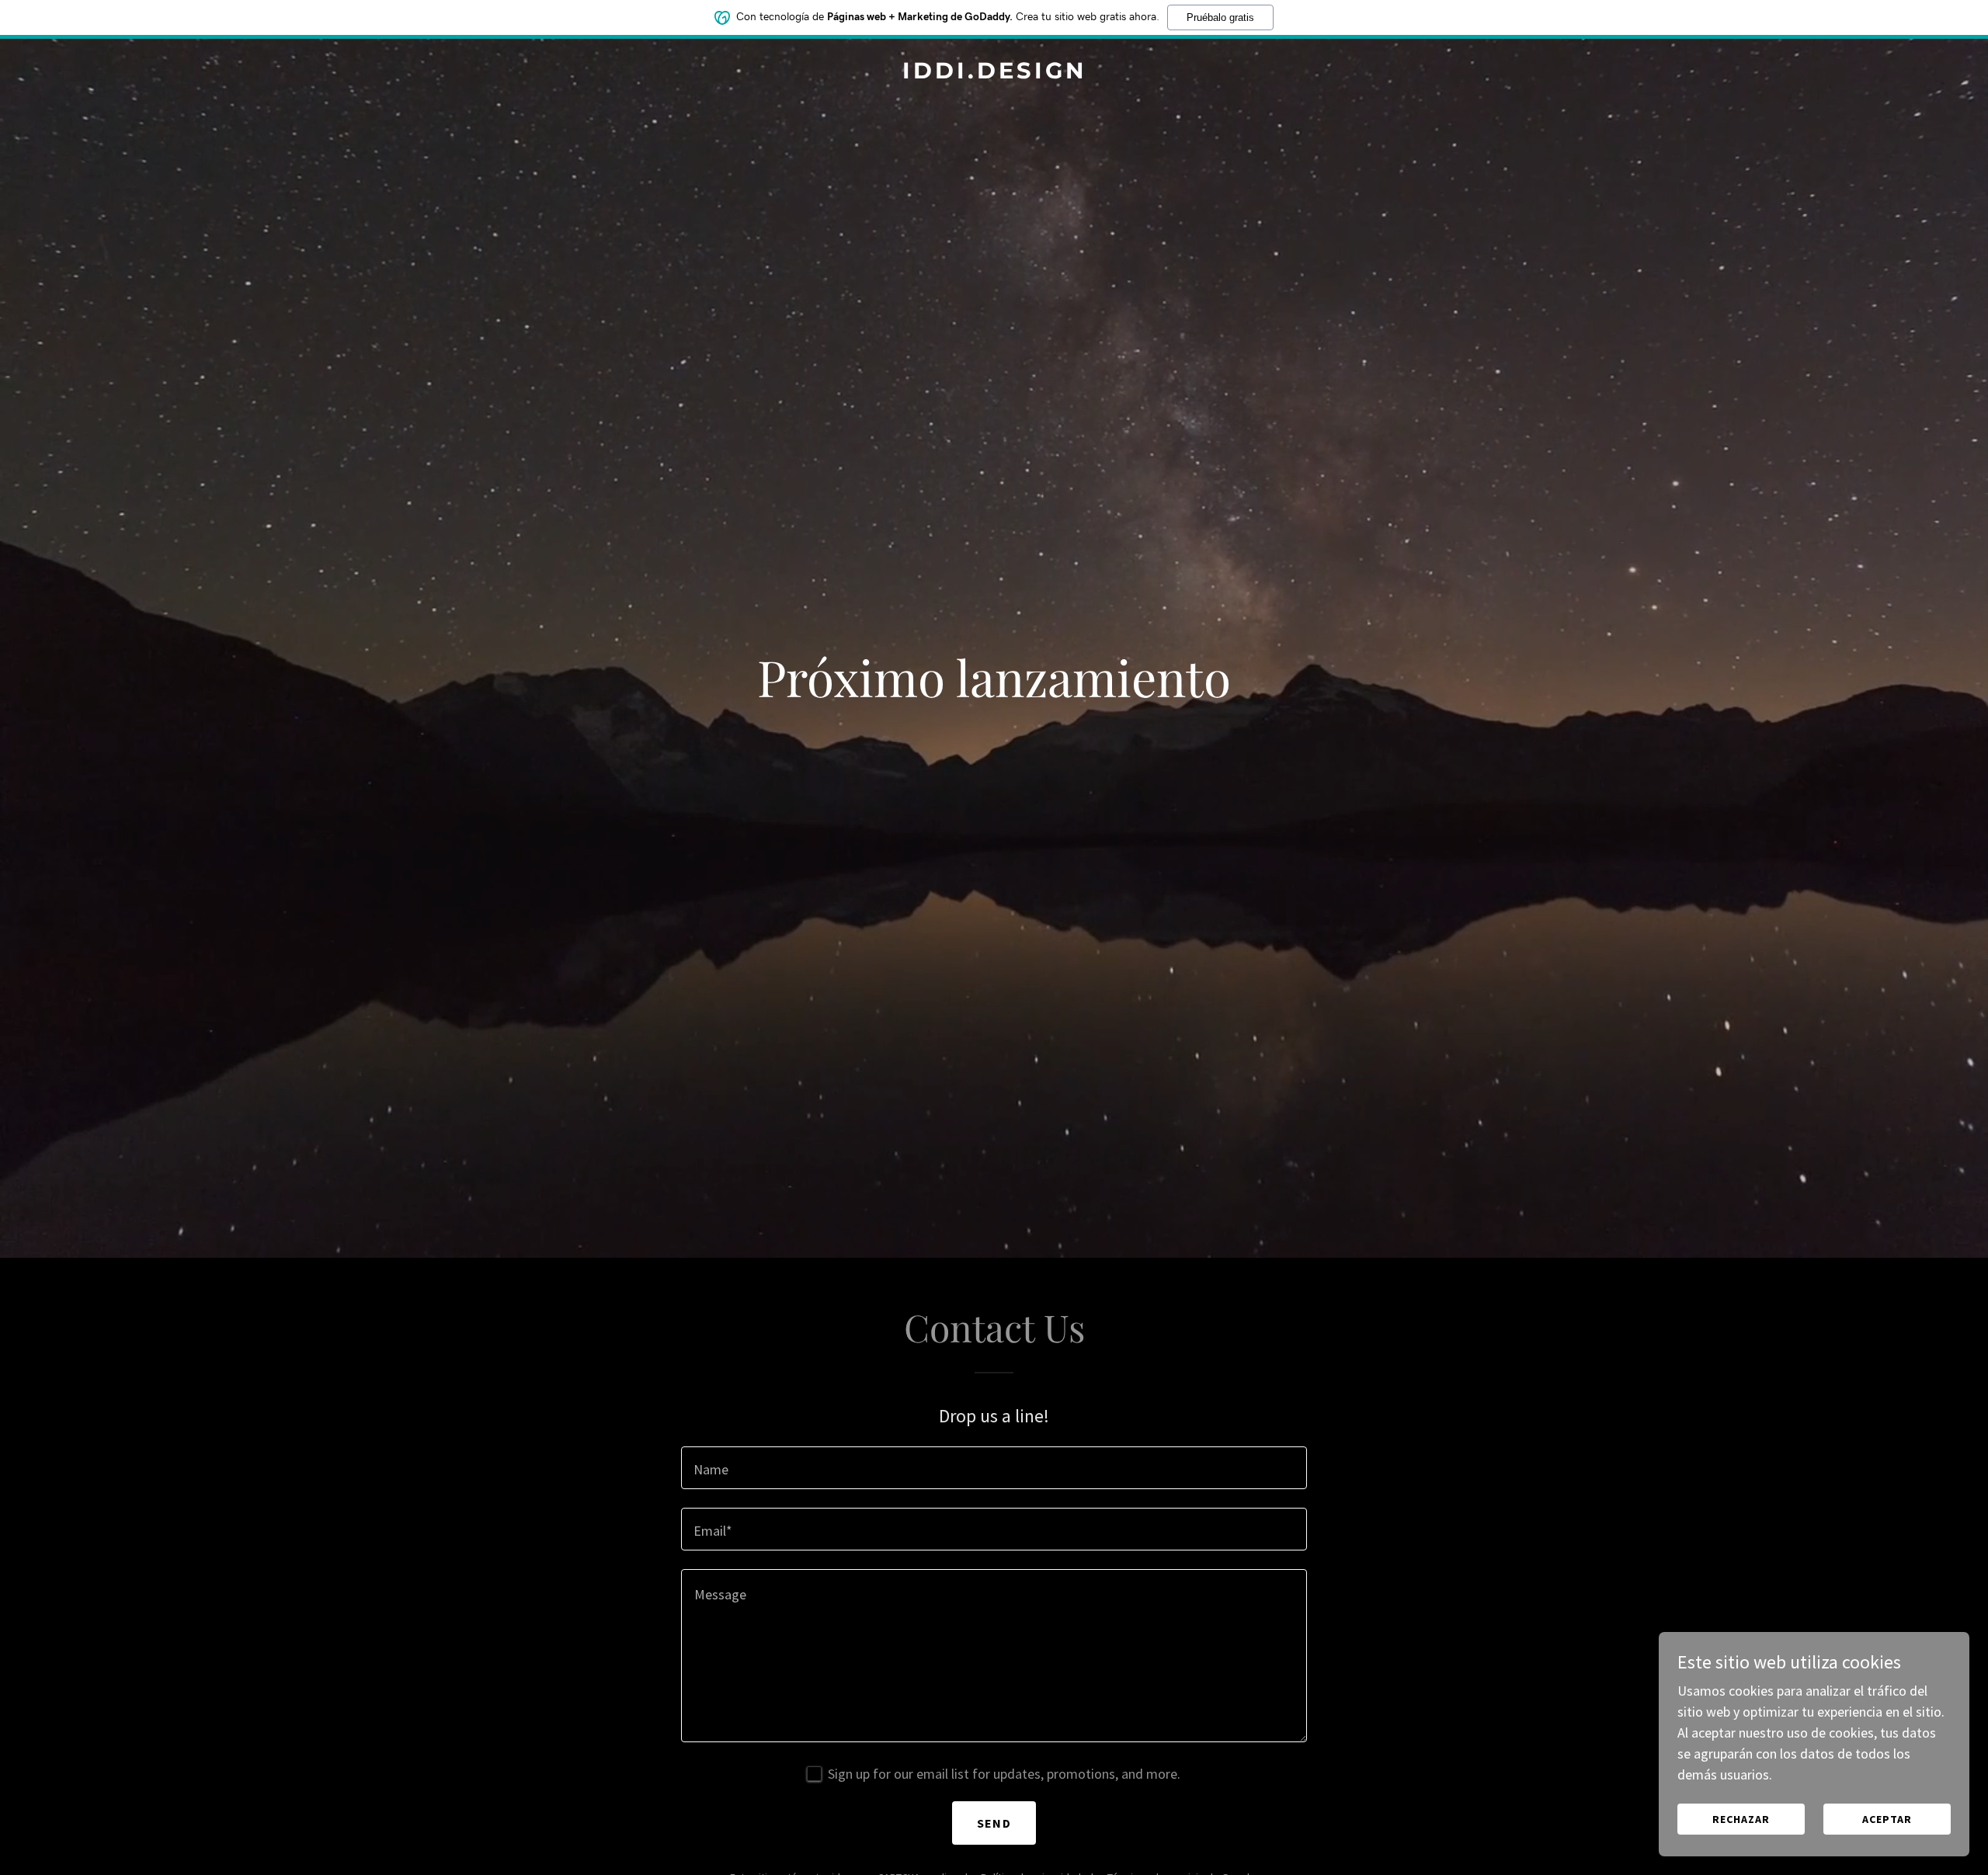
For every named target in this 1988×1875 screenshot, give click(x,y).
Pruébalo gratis (1220, 17)
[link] (994, 73)
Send (994, 1823)
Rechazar (1741, 1819)
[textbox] (994, 1468)
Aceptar (1887, 1819)
